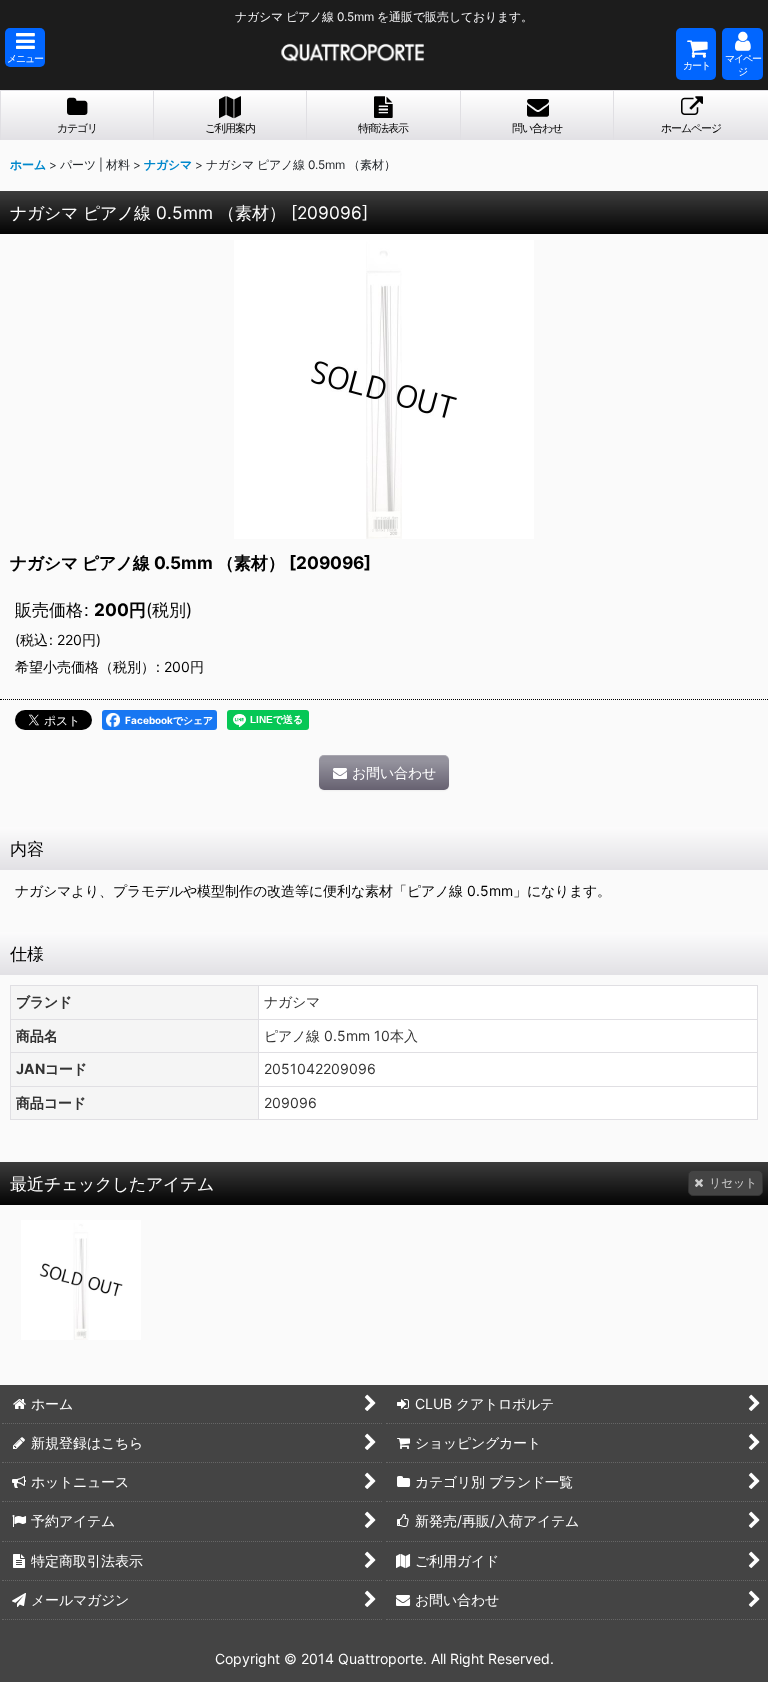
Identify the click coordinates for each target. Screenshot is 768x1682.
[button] (25, 47)
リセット (733, 1182)
